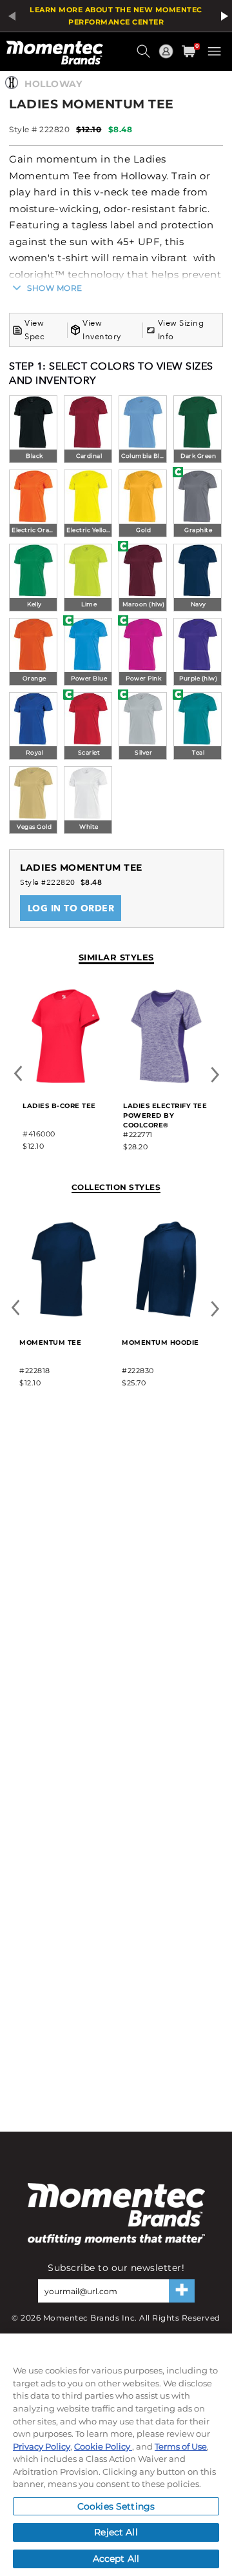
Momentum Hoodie (160, 1342)
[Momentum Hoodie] (166, 1315)
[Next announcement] (222, 16)
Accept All (116, 2559)
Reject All (116, 2532)
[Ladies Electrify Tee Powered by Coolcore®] (166, 1081)
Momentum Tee (50, 1342)
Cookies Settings (116, 2506)
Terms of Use (181, 2446)
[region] (116, 2455)
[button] (145, 56)
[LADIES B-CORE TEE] (66, 1081)
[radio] (33, 431)
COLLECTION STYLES (116, 1187)
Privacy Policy (42, 2446)
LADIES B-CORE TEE (59, 1106)
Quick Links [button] (168, 57)
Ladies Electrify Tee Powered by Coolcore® (165, 1115)
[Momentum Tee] (63, 1315)
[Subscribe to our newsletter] (182, 2291)
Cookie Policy (103, 2446)
